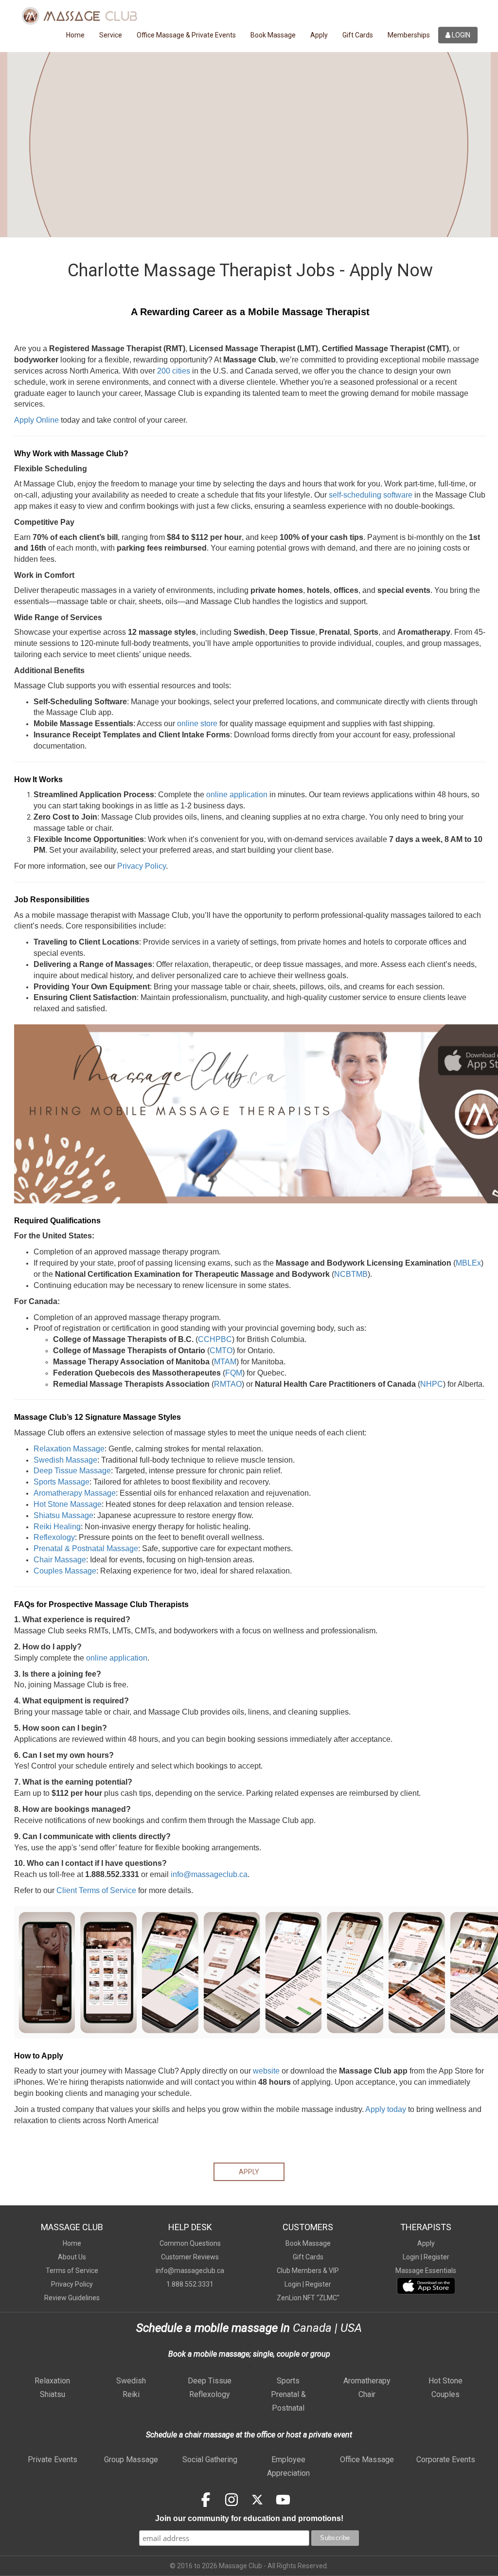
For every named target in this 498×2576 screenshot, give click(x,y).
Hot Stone (445, 2381)
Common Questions (190, 2243)
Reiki (131, 2394)
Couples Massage (65, 1571)
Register (318, 2284)
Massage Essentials (426, 2271)
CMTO (221, 1351)
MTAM (225, 1362)
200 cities (174, 371)
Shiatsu (53, 2394)
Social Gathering (210, 2460)
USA (351, 2328)
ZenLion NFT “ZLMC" (308, 2298)
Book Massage (273, 35)
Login (460, 35)
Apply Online (36, 420)
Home (75, 35)
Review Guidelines (72, 2298)
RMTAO (228, 1384)
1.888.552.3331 (190, 2284)
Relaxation (52, 2381)
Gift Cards (358, 35)
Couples (445, 2394)
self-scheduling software (371, 495)
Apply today (386, 2109)
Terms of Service (72, 2271)
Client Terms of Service (96, 1890)
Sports (288, 2381)
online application (237, 795)
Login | (294, 2284)
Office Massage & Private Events (186, 35)
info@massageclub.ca (190, 2271)
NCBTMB (351, 1274)
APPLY (249, 2172)
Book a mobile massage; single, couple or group (249, 2354)
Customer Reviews (190, 2257)
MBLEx (468, 1263)
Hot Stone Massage (68, 1504)
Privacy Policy (142, 866)
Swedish (131, 2381)
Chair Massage (60, 1560)
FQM (234, 1373)
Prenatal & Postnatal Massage (86, 1548)
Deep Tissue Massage (72, 1471)
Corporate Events (446, 2460)
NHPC (432, 1384)
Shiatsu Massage (63, 1515)
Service (111, 35)
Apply (319, 35)
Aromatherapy (367, 2381)
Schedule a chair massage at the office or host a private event (249, 2435)
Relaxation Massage (69, 1449)
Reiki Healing (57, 1527)
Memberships (409, 35)
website (266, 2071)
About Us (72, 2257)
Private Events (53, 2460)
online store (197, 724)
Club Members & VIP (308, 2271)
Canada (311, 2328)
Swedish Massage (65, 1460)
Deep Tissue (210, 2381)
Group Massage (131, 2460)
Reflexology (54, 1537)
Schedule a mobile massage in (213, 2328)
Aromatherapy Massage (75, 1493)
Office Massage (367, 2460)
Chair (367, 2394)
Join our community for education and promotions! (249, 2518)
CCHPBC (215, 1339)
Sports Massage (62, 1482)
